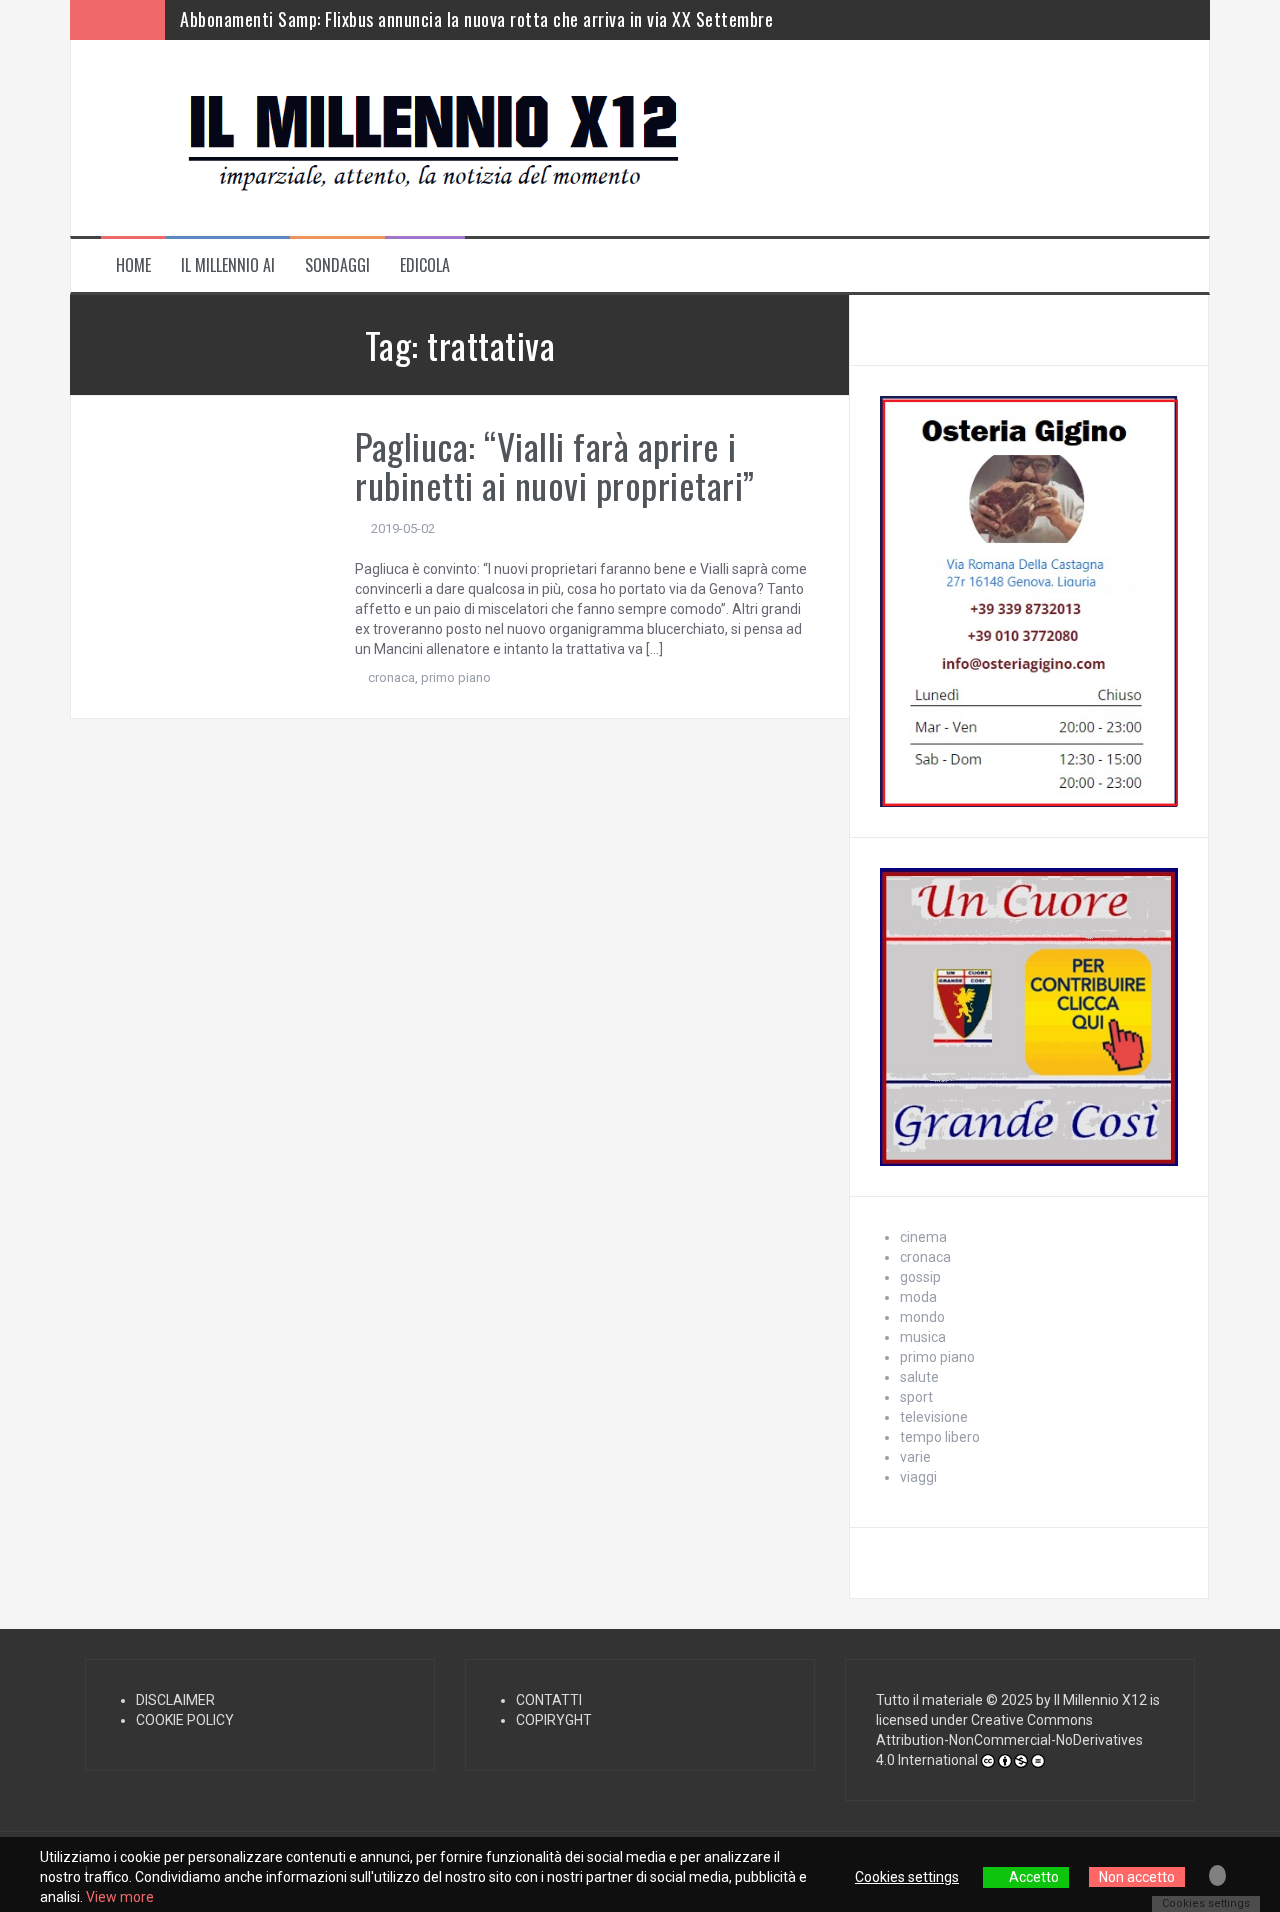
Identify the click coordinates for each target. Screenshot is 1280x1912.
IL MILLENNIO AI (228, 265)
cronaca (391, 677)
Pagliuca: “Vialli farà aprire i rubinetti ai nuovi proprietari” (555, 465)
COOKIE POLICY (185, 1720)
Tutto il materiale (929, 1700)
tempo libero (940, 1437)
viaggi (918, 1477)
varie (915, 1457)
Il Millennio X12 (1100, 1700)
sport (916, 1397)
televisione (934, 1417)
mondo (922, 1317)
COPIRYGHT (554, 1720)
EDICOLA (425, 265)
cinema (923, 1237)
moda (918, 1297)
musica (923, 1337)
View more (120, 1897)
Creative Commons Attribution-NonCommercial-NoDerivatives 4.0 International (1009, 1740)
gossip (920, 1277)
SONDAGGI (337, 265)
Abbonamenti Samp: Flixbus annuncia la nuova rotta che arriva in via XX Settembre (476, 19)
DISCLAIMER (175, 1700)
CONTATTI (549, 1700)
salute (919, 1377)
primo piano (456, 677)
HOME (133, 265)
